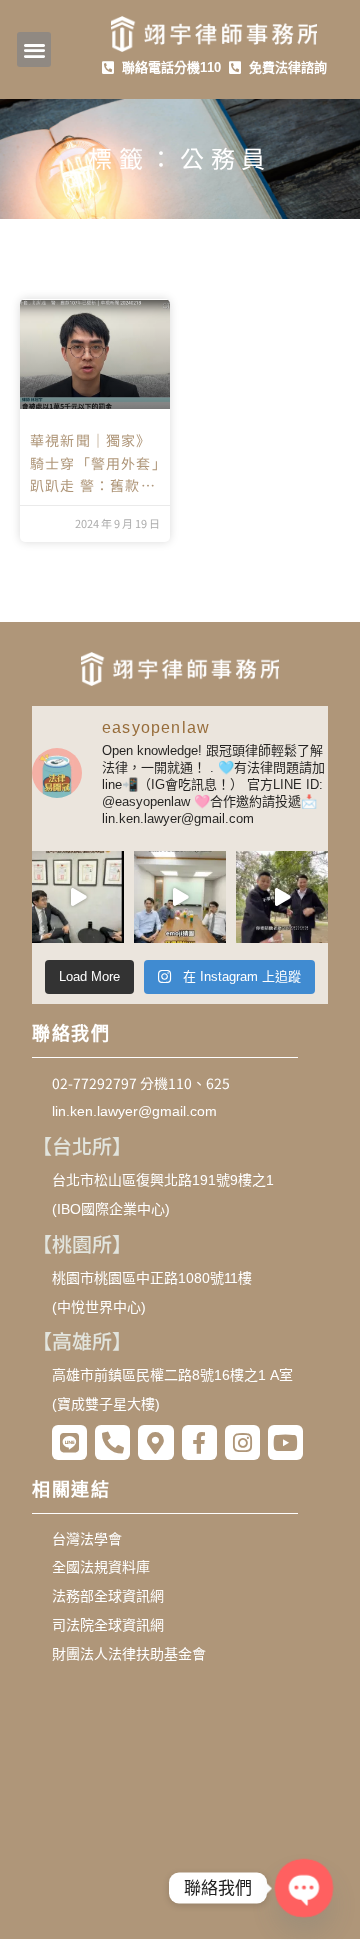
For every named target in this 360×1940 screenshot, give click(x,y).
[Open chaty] (304, 1888)
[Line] (69, 1442)
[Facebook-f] (199, 1442)
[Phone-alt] (112, 1442)
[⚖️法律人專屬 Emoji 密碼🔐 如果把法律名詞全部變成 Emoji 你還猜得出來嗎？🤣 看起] (180, 897)
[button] (34, 49)
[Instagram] (242, 1442)
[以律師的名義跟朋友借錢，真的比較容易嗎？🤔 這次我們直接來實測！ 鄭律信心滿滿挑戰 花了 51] (78, 897)
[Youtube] (285, 1442)
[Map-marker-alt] (155, 1442)
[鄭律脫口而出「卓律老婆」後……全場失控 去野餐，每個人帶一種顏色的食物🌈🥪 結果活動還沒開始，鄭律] (282, 897)
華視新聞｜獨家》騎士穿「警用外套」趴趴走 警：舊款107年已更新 (95, 463)
